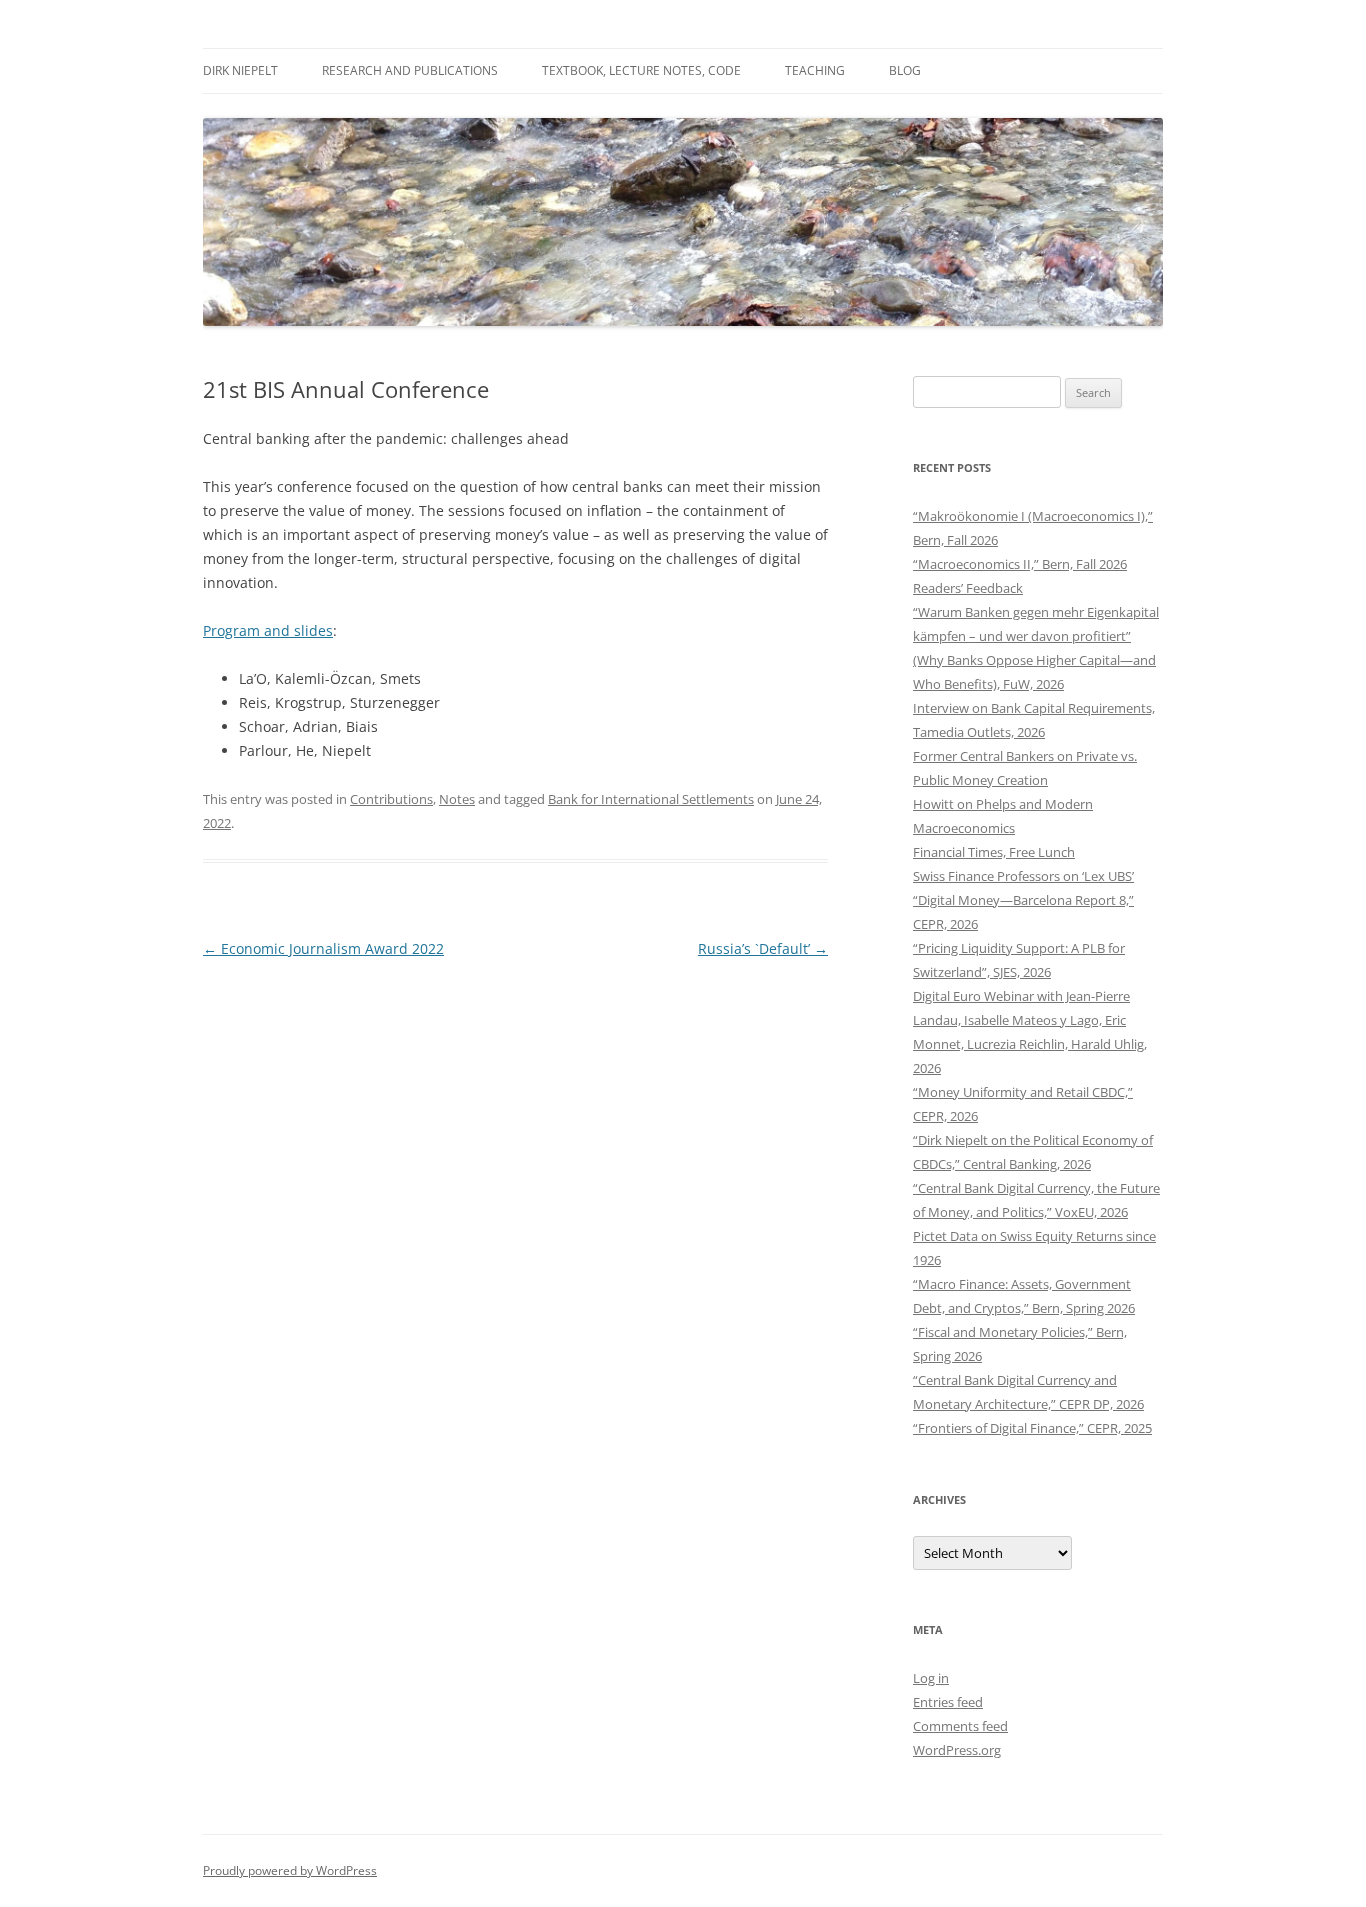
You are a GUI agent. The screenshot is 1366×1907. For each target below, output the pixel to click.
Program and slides (268, 630)
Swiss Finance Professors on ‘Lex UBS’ (1023, 876)
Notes (457, 799)
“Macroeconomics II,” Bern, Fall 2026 (1020, 564)
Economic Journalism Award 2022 (323, 948)
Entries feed (948, 1702)
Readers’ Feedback (968, 588)
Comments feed (960, 1726)
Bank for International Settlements (651, 799)
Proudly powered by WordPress (290, 1870)
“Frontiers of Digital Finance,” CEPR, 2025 (1032, 1428)
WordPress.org (957, 1750)
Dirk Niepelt (240, 70)
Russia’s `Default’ (763, 948)
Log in (931, 1678)
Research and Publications (410, 70)
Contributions (391, 799)
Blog (905, 70)
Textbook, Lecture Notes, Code (641, 70)
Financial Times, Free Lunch (994, 852)
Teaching (815, 70)
